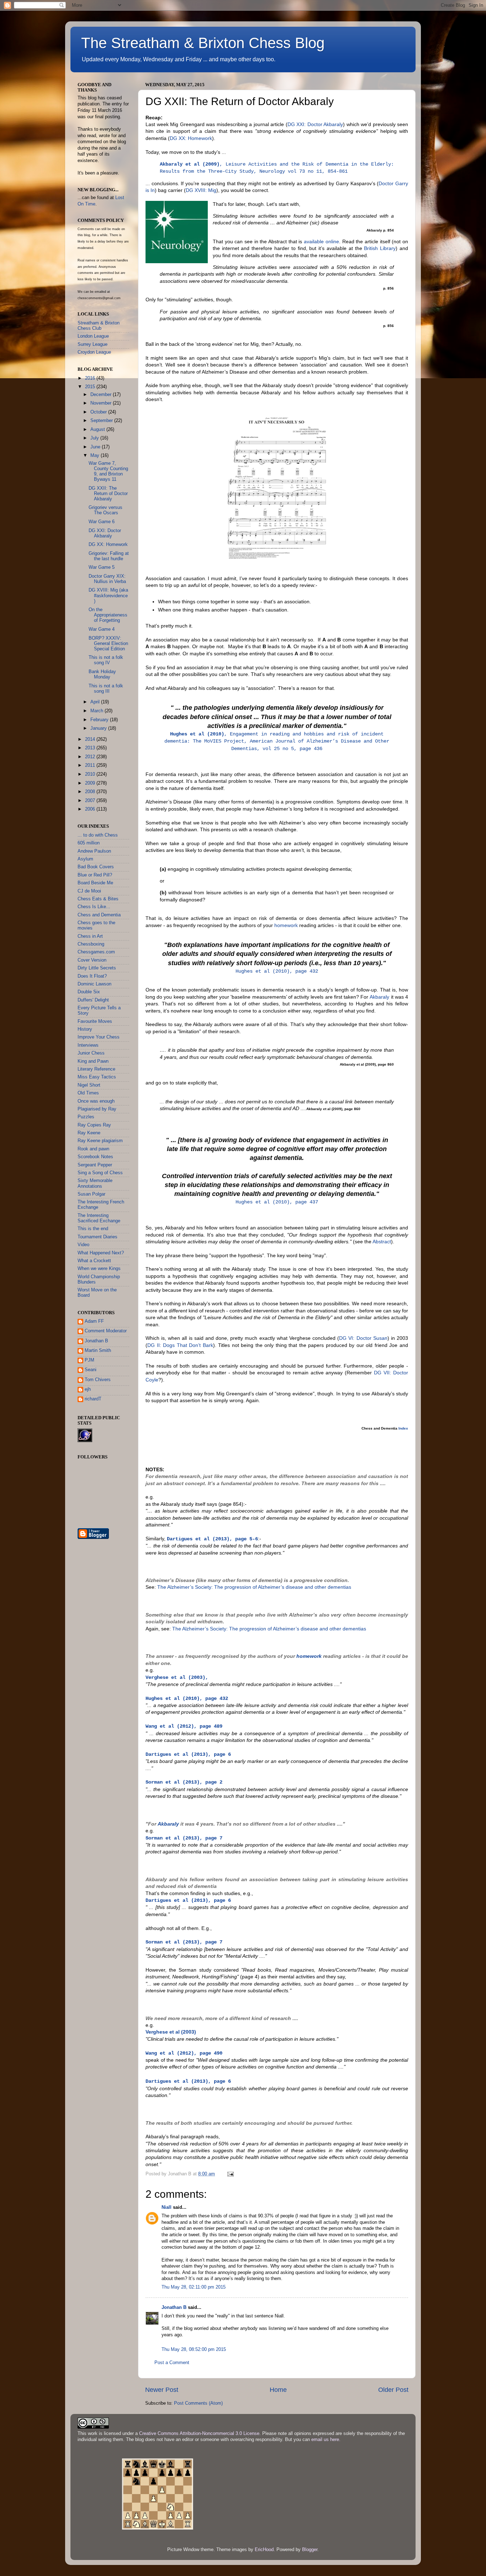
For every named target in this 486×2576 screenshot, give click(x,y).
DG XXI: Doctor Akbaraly (315, 124)
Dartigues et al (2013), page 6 (188, 2081)
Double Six (89, 992)
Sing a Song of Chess (100, 1173)
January (99, 728)
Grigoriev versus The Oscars (105, 510)
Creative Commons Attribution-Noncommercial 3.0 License (199, 2434)
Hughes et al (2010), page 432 (277, 971)
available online (321, 241)
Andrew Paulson (94, 851)
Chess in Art (90, 936)
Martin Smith (98, 1351)
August (98, 430)
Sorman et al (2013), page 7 (184, 1838)
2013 (91, 748)
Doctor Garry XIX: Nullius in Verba (107, 579)
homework (286, 925)
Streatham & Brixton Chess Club (99, 326)
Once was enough (96, 1101)
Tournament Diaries (97, 1237)
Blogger (310, 2550)
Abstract (382, 1242)
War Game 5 (102, 567)
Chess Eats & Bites (98, 899)
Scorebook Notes (95, 1157)
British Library (380, 248)
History (85, 1029)
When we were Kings (99, 1269)
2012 (91, 757)
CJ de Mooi (89, 891)
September (102, 421)
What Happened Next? (101, 1253)
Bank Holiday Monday (102, 674)
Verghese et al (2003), (177, 1677)
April (96, 702)
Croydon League (94, 352)
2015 (91, 387)
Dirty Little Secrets (97, 968)
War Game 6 (102, 522)
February (100, 720)
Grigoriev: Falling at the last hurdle (109, 556)
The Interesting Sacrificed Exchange (99, 1218)
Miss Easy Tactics (97, 1077)
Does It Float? (92, 976)
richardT (93, 1399)
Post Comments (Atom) (198, 2403)
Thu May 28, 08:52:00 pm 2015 (194, 2349)
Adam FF (94, 1321)
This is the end (93, 1229)
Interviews (88, 1045)
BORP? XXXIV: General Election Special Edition (108, 644)
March (97, 711)
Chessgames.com (96, 952)
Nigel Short (89, 1085)
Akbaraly (379, 997)
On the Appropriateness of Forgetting (108, 615)
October (99, 412)
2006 (91, 809)
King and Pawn (93, 1061)
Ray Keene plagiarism (100, 1141)
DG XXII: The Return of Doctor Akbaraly (108, 494)
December (102, 395)
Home (278, 2390)
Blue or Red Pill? (95, 875)
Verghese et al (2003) (171, 2032)
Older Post (393, 2390)
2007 (91, 801)
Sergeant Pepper (95, 1165)
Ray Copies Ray (94, 1125)
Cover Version (92, 960)
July (95, 438)
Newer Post (162, 2390)
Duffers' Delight (93, 1000)
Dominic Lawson (94, 984)
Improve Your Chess (99, 1037)
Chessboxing (91, 944)
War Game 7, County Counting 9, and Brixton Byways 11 (108, 471)
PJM (89, 1360)
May (96, 456)
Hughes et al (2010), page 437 (277, 1202)
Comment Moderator (106, 1331)
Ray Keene (89, 1133)
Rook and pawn (93, 1149)
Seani (91, 1370)
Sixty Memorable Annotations (95, 1183)
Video (83, 1245)
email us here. (326, 2440)
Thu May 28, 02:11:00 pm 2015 (194, 2287)
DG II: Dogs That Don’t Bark (180, 1345)
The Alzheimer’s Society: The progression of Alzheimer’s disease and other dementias (254, 1587)
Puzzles (86, 1117)
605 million (89, 843)
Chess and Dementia (99, 915)
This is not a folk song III (106, 689)
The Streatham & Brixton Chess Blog (203, 43)
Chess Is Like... (94, 907)
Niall (167, 2207)
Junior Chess (91, 1053)
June (96, 447)
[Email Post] (230, 2174)
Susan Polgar (91, 1194)
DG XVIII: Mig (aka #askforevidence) (108, 595)
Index (403, 1428)
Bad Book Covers (96, 867)
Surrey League (93, 344)
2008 (91, 792)
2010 (91, 774)
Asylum (85, 859)
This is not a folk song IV (106, 660)
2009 (91, 783)
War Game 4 (102, 629)
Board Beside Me (95, 883)
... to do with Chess (98, 835)
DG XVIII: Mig (201, 190)
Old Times (88, 1093)
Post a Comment (172, 2363)
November (102, 403)
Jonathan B (174, 2307)
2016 (91, 378)
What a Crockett (94, 1261)
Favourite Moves (95, 1021)
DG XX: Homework (191, 138)
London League (93, 336)
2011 (91, 765)
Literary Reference (96, 1069)
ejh (88, 1389)
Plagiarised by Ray (97, 1109)
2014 (91, 739)
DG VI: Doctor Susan (363, 1338)
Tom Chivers (98, 1380)
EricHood (264, 2550)
